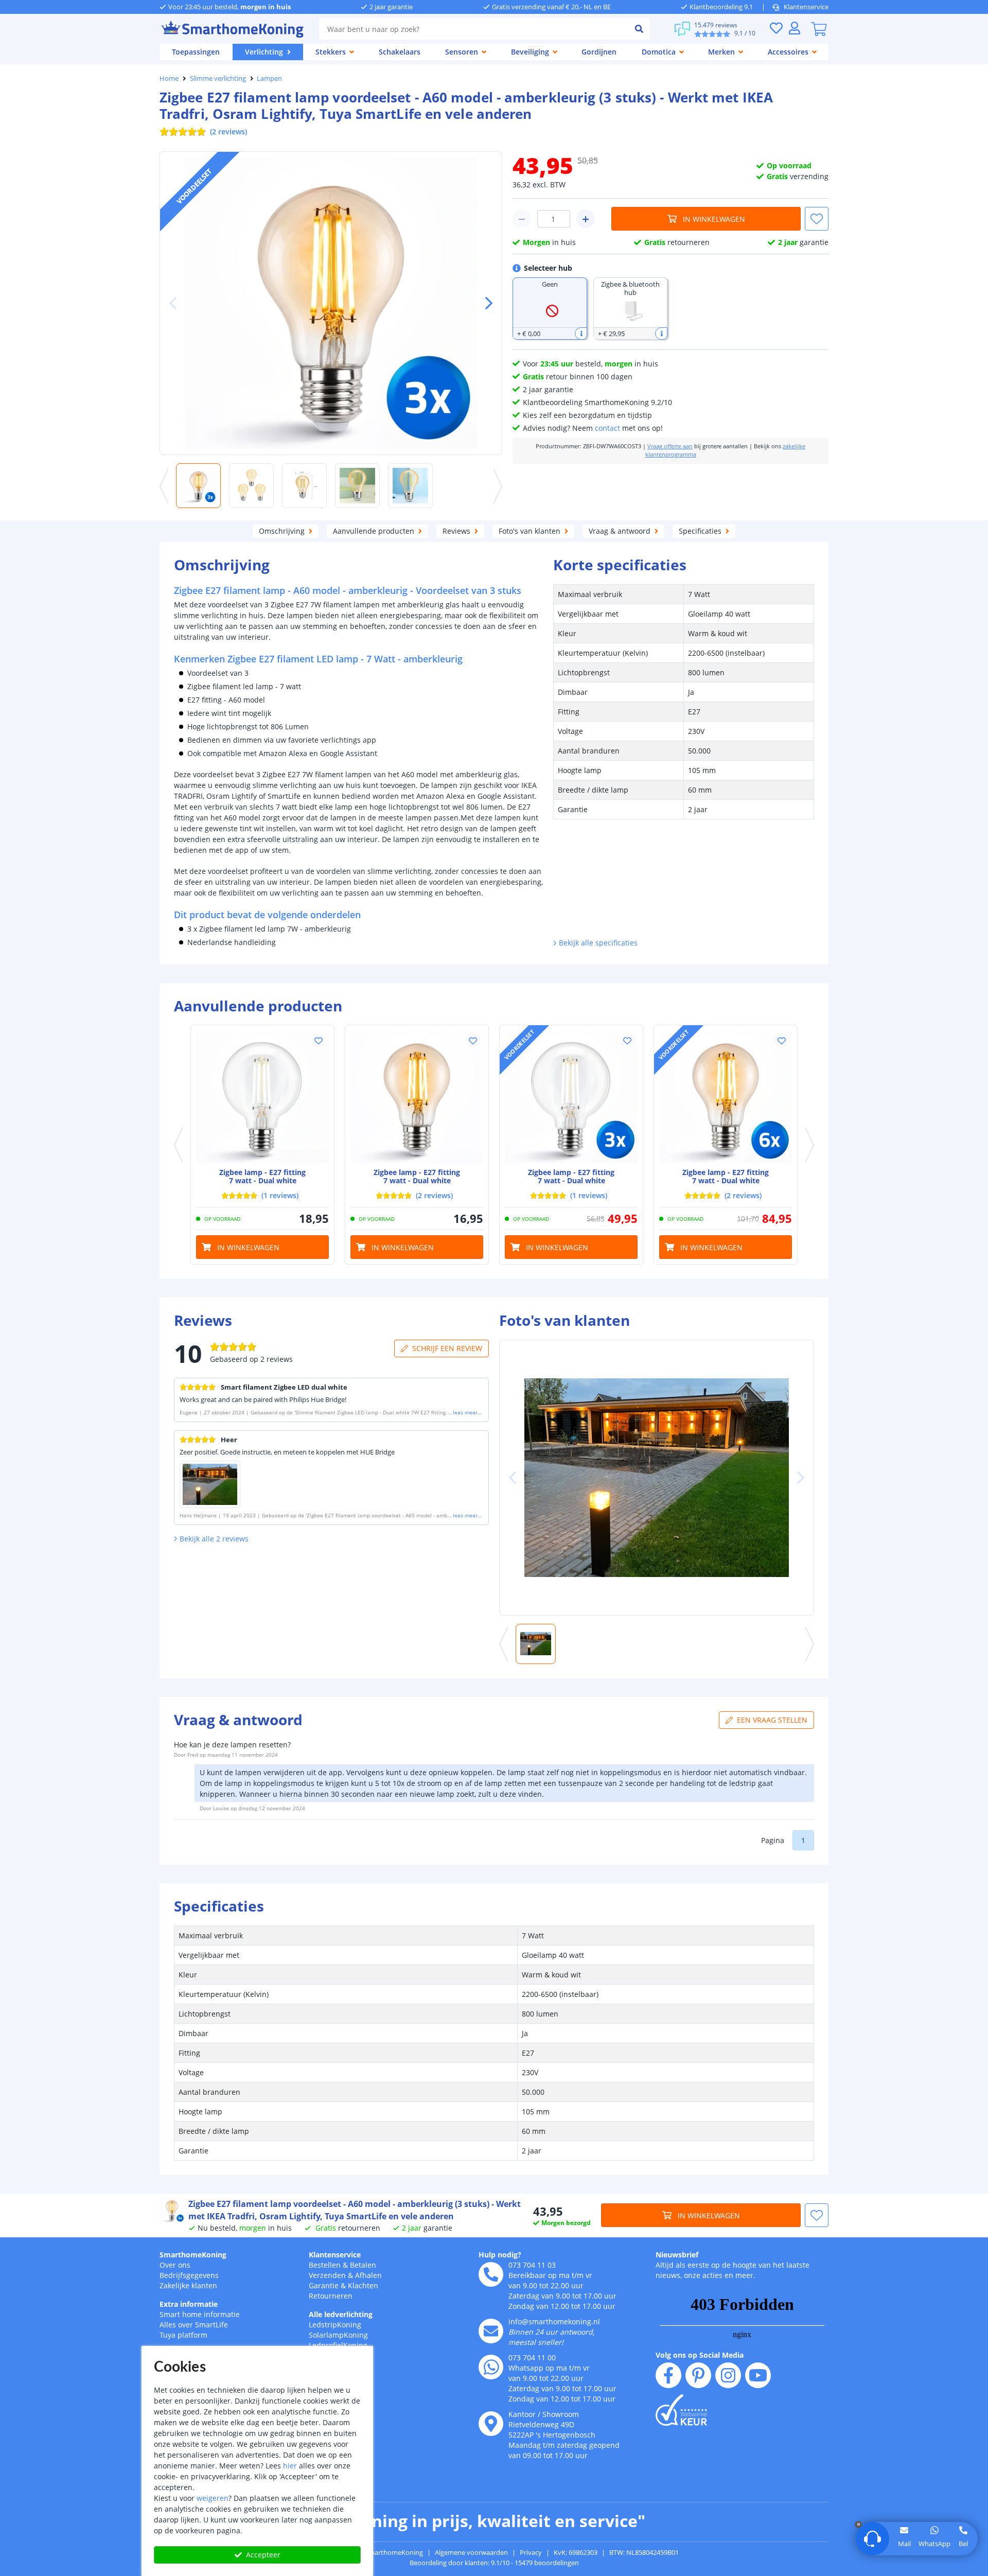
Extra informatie (189, 2304)
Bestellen (325, 2265)
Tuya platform (183, 2335)
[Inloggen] (795, 28)
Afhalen (368, 2275)
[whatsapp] (491, 2367)
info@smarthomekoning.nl (554, 2321)
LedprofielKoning (338, 2345)
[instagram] (728, 2375)
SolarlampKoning (338, 2335)
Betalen (363, 2265)
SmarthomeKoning (193, 2255)
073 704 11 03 (532, 2265)
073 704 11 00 (532, 2358)
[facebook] (668, 2375)
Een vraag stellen (772, 1720)
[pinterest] (698, 2375)
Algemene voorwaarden (471, 2552)
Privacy (531, 2552)
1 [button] (803, 1840)
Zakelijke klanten (188, 2285)
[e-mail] (491, 2331)
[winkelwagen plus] (586, 219)
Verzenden (327, 2275)
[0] (819, 29)
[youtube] (758, 2375)
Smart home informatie (200, 2314)
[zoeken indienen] (639, 29)
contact (607, 428)
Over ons (175, 2265)
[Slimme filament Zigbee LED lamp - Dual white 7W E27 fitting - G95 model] (262, 1097)
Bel (963, 2544)
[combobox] (474, 29)
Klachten (363, 2285)
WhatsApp (934, 2544)
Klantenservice (806, 7)
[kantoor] (491, 2424)
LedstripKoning (335, 2325)
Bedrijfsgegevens (189, 2275)
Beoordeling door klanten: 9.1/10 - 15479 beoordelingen (494, 2563)
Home (169, 78)
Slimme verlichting (218, 78)
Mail (904, 2544)
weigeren (213, 2498)
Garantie (324, 2285)
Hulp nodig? (500, 2255)
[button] (485, 303)
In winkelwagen (714, 219)
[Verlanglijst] (776, 28)
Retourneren (331, 2296)
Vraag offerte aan (670, 446)
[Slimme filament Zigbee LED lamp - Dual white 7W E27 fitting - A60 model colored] (417, 1097)
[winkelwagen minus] (522, 219)
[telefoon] (491, 2274)
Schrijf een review (447, 1348)
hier (290, 2466)
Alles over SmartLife (194, 2325)
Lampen (269, 78)
